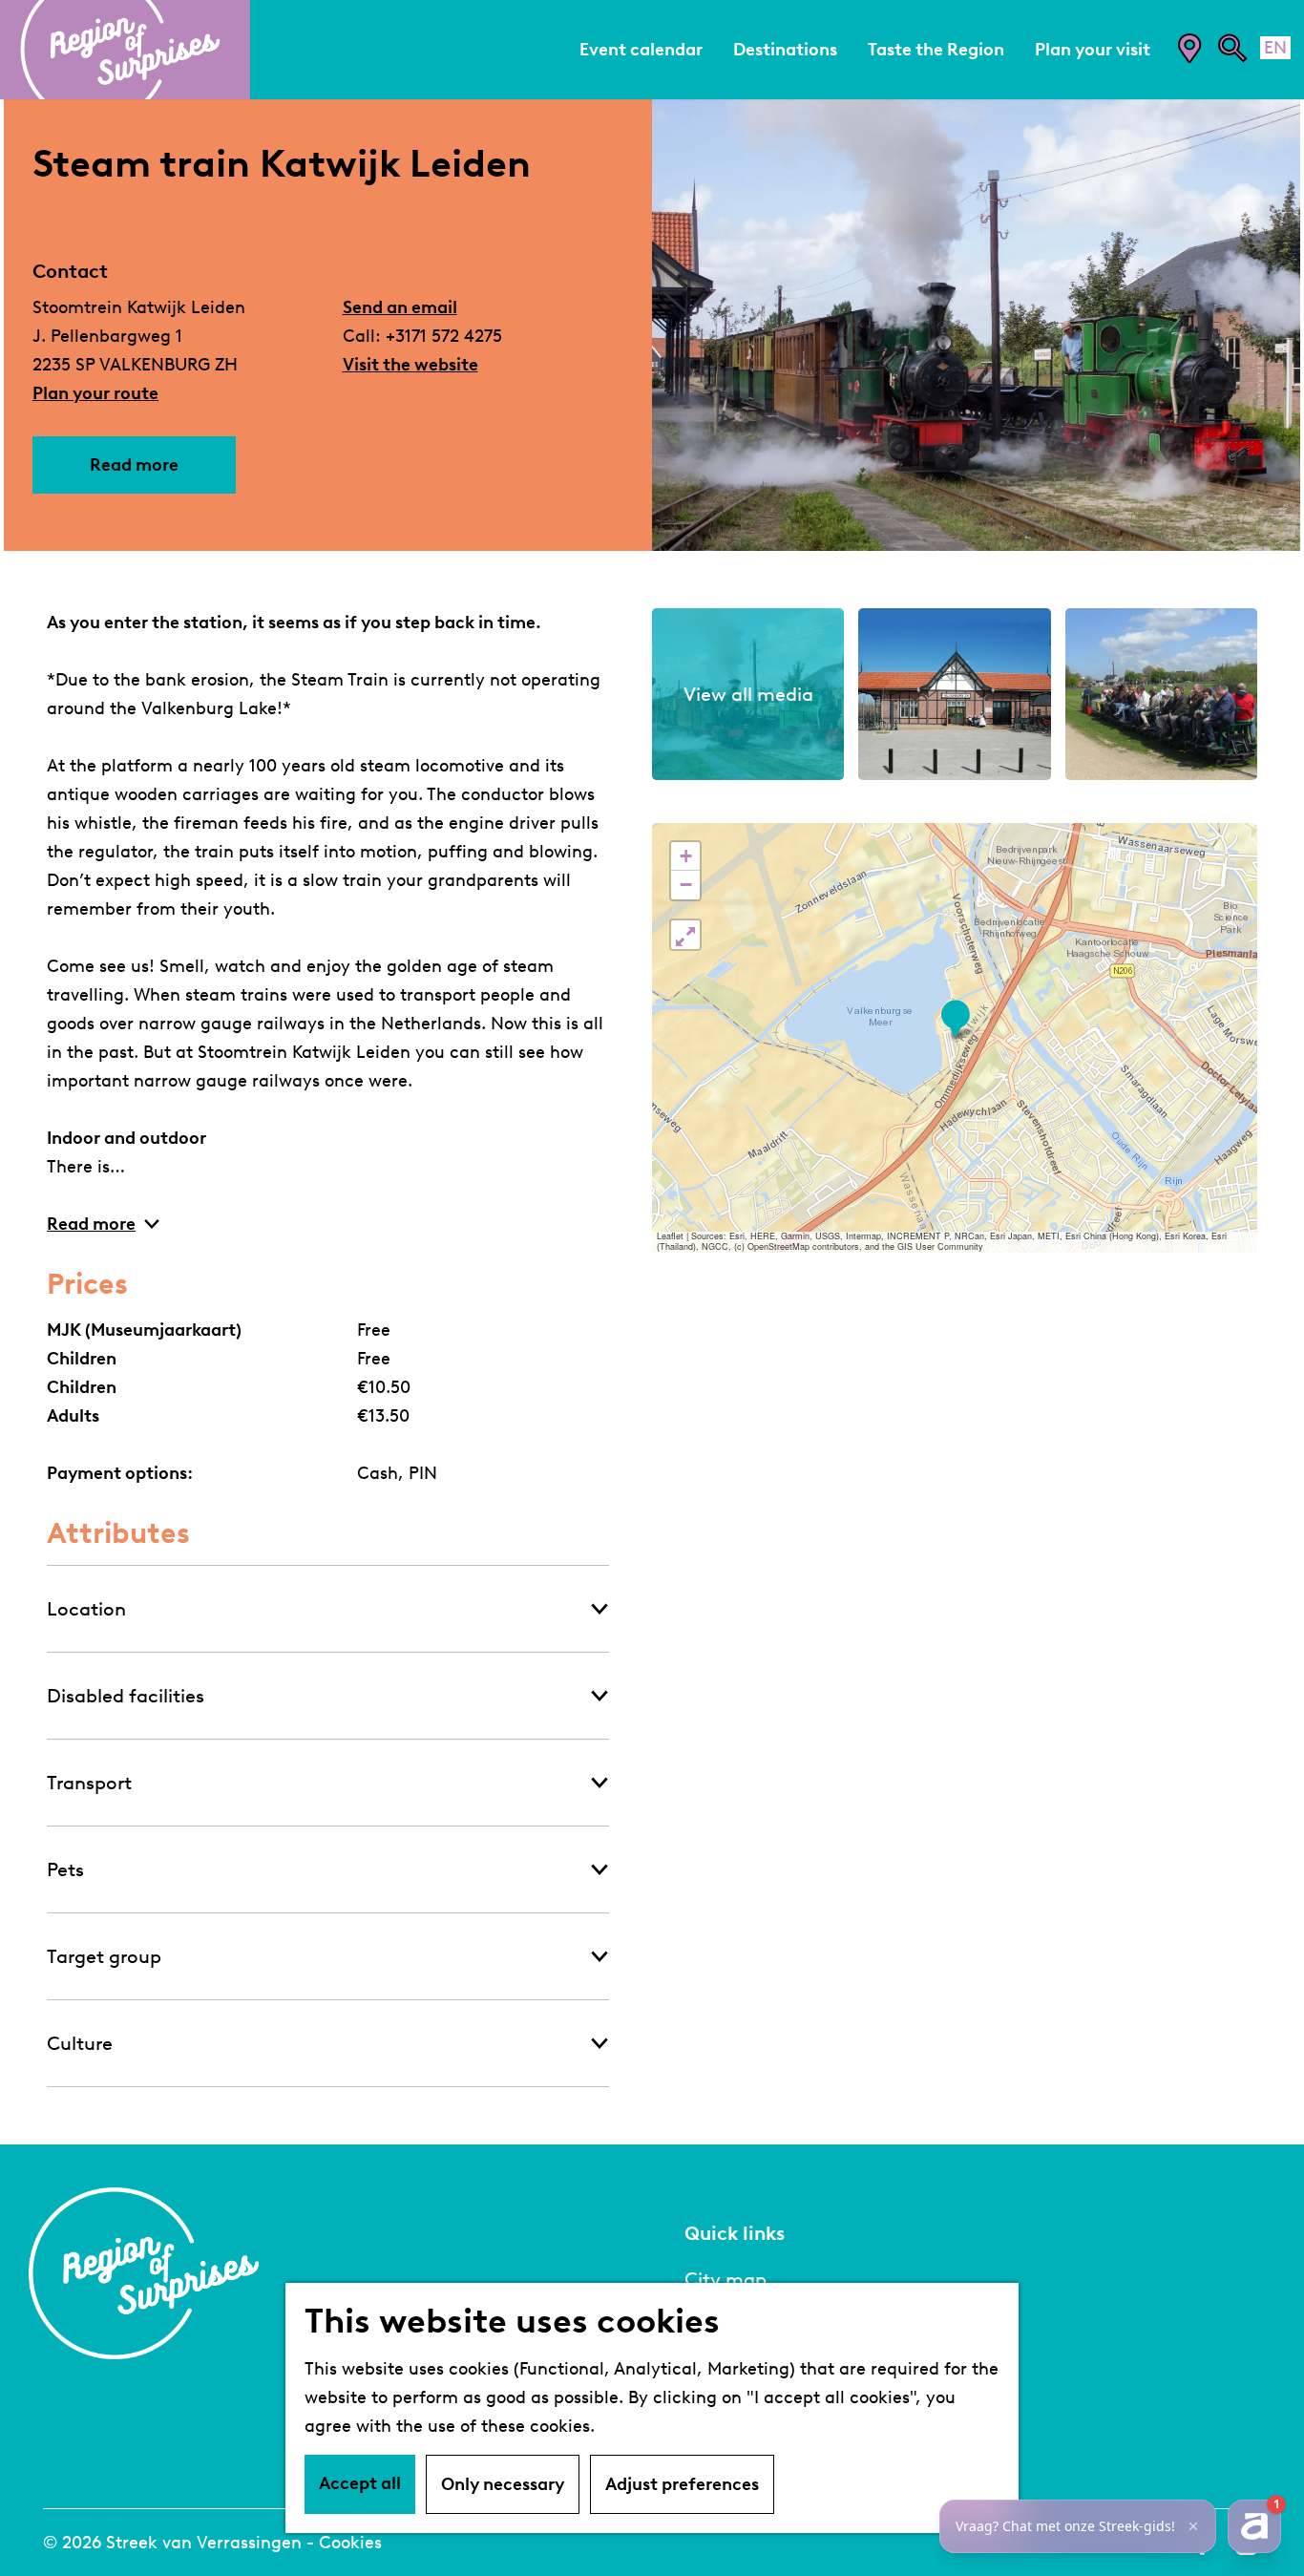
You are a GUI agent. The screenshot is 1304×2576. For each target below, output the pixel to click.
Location (86, 1609)
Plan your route (95, 393)
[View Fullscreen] (685, 935)
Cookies (350, 2543)
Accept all (360, 2483)
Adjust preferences (682, 2484)
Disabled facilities (126, 1696)
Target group (104, 1956)
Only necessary (503, 2484)
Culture (80, 2043)
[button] (955, 1019)
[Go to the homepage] (125, 50)
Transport (89, 1783)
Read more (134, 465)
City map (726, 2279)
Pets (65, 1869)
